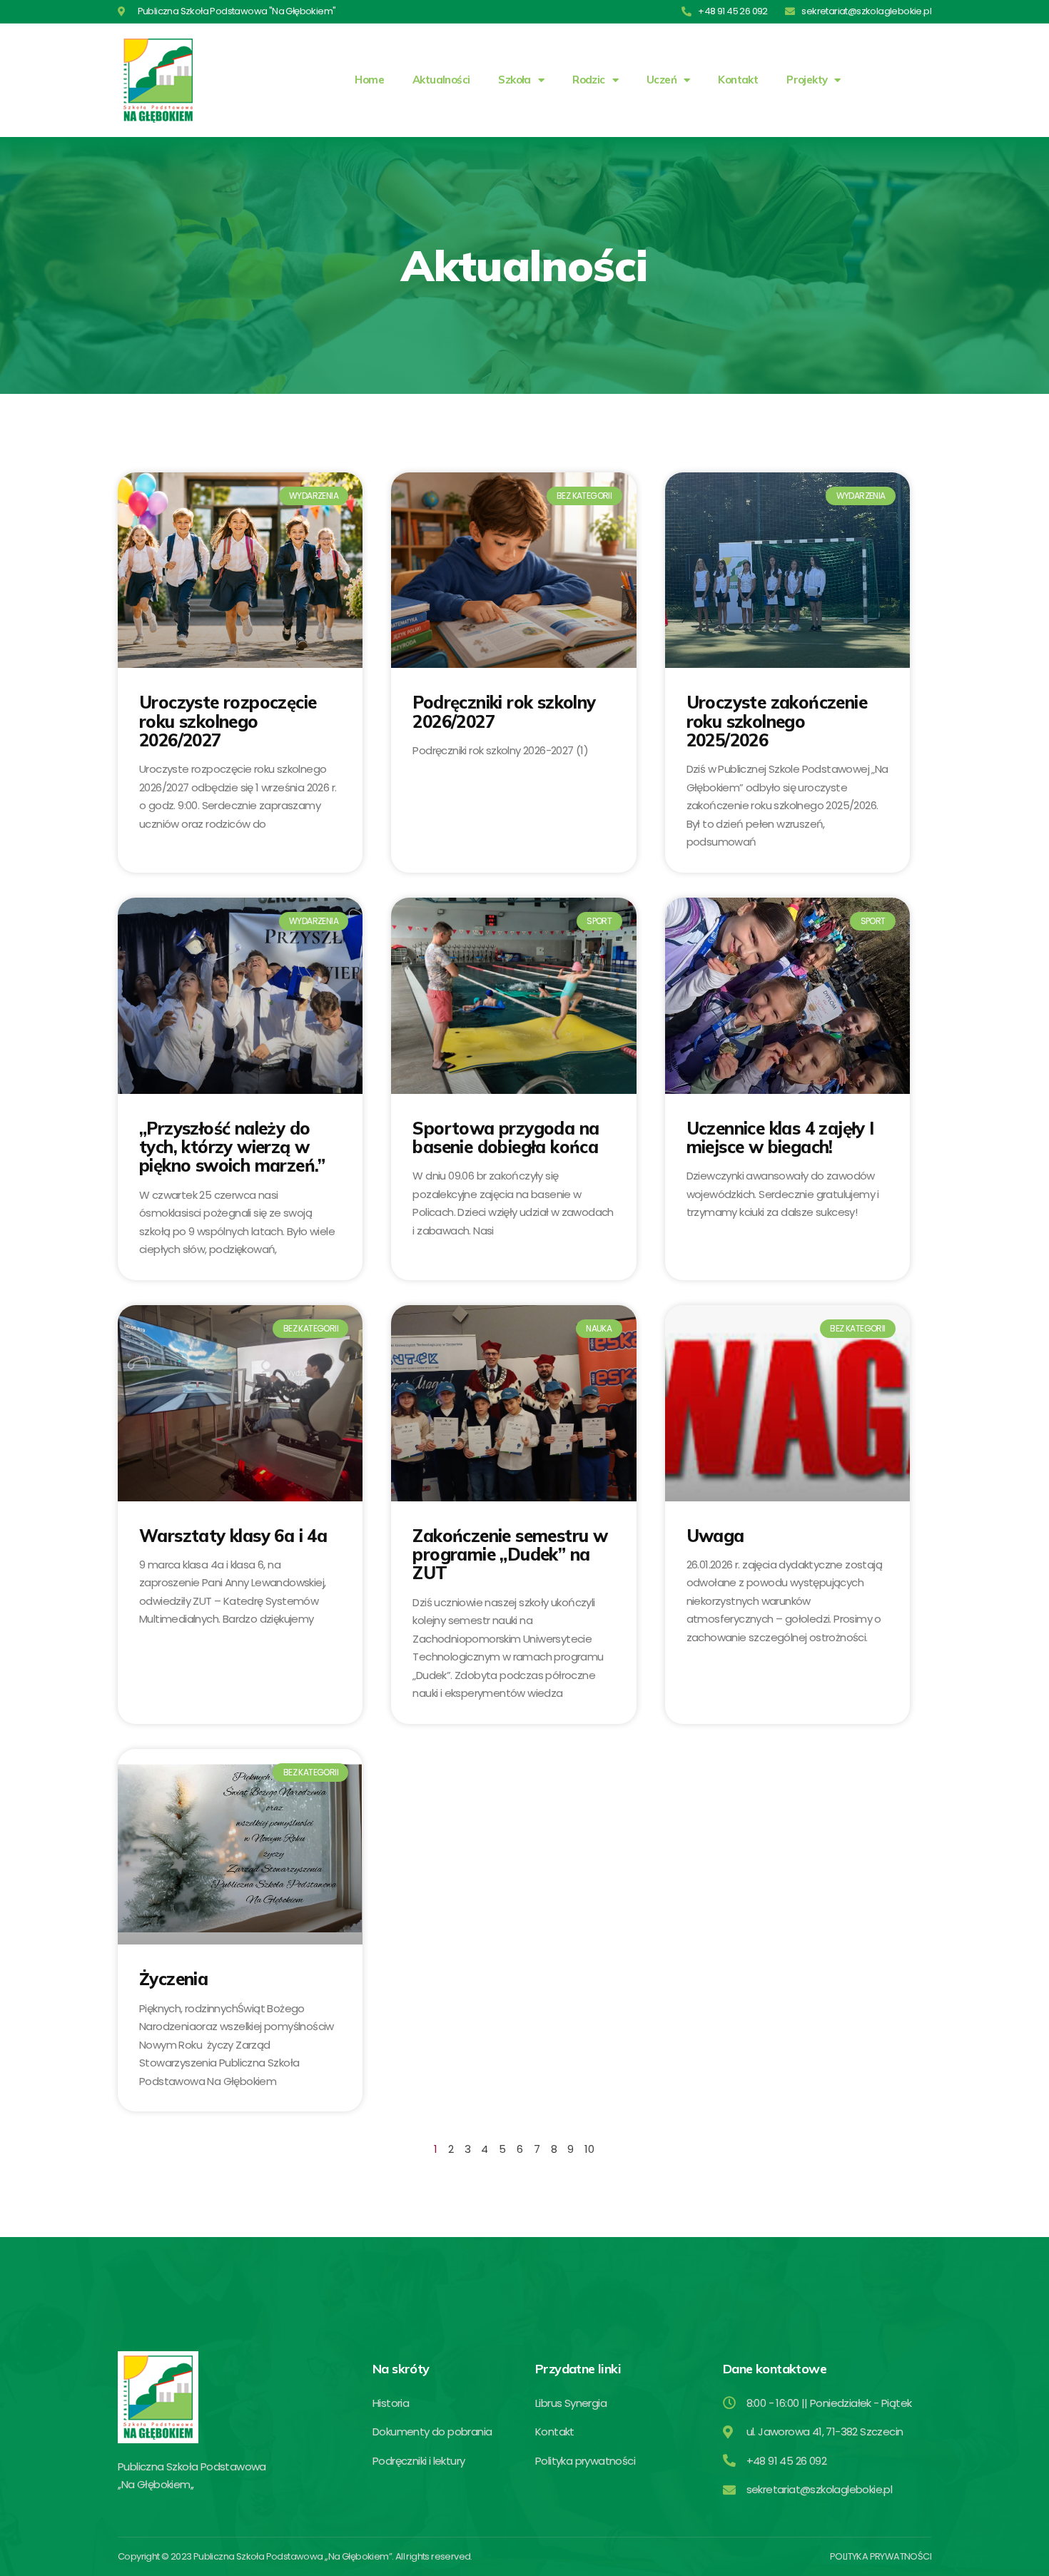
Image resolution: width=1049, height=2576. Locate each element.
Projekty (807, 80)
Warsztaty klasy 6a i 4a (233, 1536)
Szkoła (514, 80)
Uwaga (715, 1536)
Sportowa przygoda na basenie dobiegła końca (506, 1137)
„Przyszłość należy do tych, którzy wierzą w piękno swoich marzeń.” (232, 1147)
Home (369, 80)
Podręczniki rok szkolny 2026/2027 (504, 711)
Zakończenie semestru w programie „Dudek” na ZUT (510, 1555)
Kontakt (738, 80)
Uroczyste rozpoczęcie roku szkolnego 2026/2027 (228, 721)
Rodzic (588, 80)
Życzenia (173, 1979)
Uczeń (662, 80)
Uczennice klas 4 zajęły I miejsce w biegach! (780, 1137)
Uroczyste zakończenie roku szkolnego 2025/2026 (777, 721)
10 (589, 2149)
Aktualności (441, 80)
